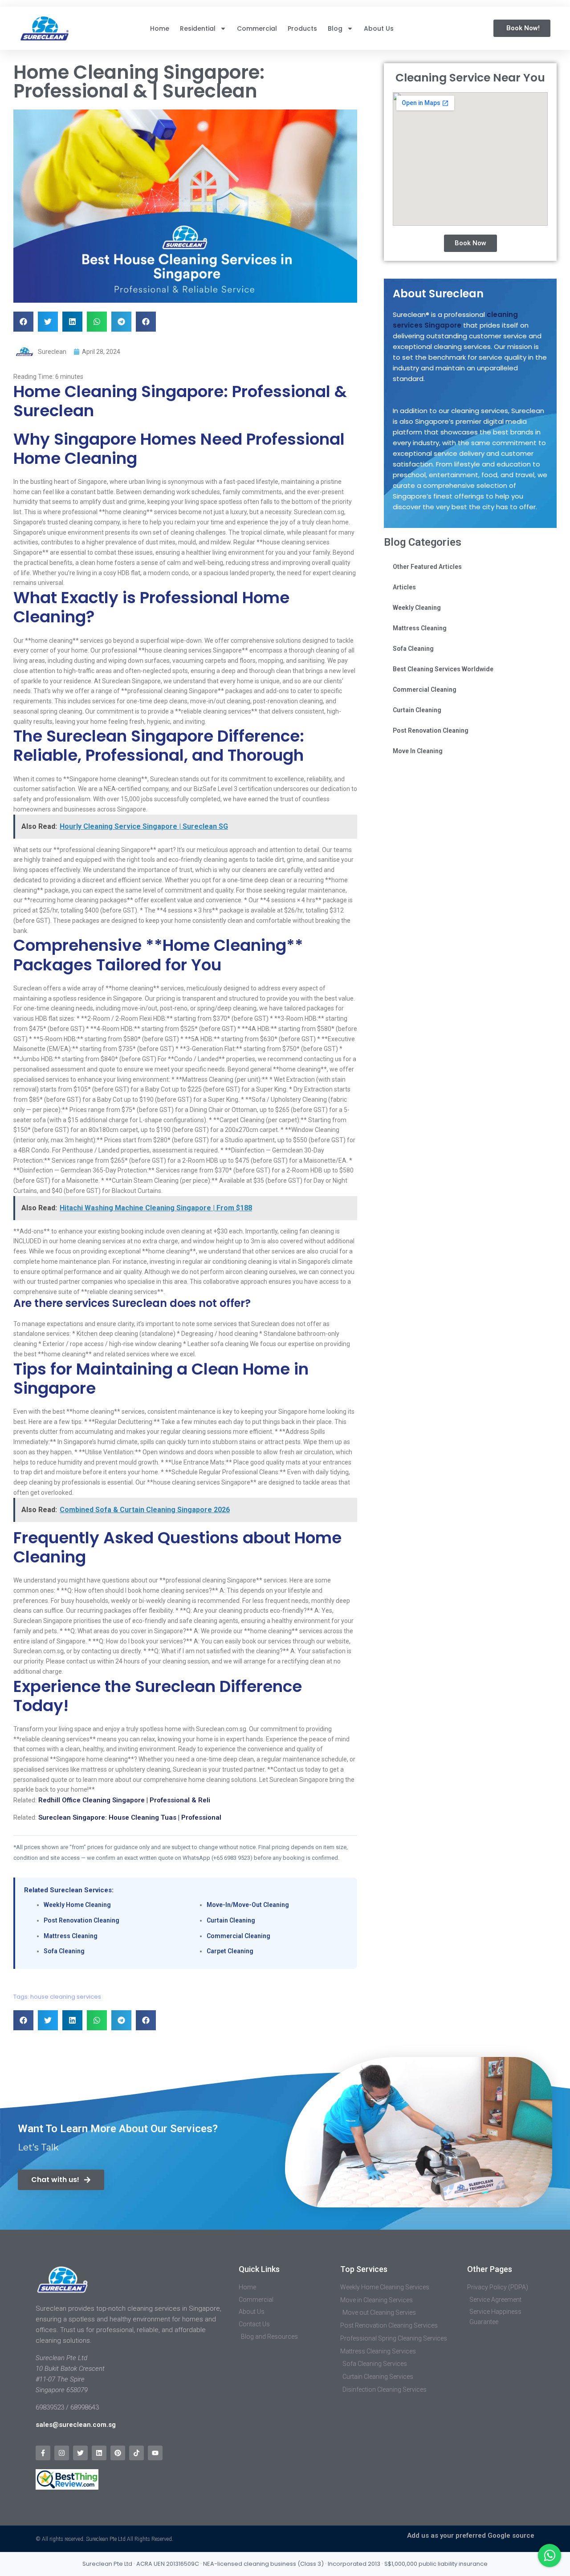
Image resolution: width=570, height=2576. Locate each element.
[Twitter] (80, 2453)
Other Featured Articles (427, 567)
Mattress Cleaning (71, 1936)
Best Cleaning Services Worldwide (443, 669)
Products (302, 28)
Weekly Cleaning (417, 608)
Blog (335, 28)
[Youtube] (155, 2453)
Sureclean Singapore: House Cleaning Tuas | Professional (130, 1817)
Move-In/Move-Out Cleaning (248, 1905)
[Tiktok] (136, 2453)
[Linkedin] (99, 2453)
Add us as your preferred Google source (471, 2535)
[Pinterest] (118, 2453)
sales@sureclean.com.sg (77, 2425)
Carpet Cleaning (230, 1951)
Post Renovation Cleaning (81, 1920)
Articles (404, 587)
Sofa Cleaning (64, 1951)
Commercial (257, 28)
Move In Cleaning (418, 751)
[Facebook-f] (43, 2453)
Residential (198, 28)
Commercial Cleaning (238, 1936)
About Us (379, 28)
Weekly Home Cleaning (77, 1905)
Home (160, 28)
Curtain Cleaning (231, 1920)
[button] (23, 322)
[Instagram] (62, 2453)
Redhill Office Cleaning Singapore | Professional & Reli (124, 1800)
